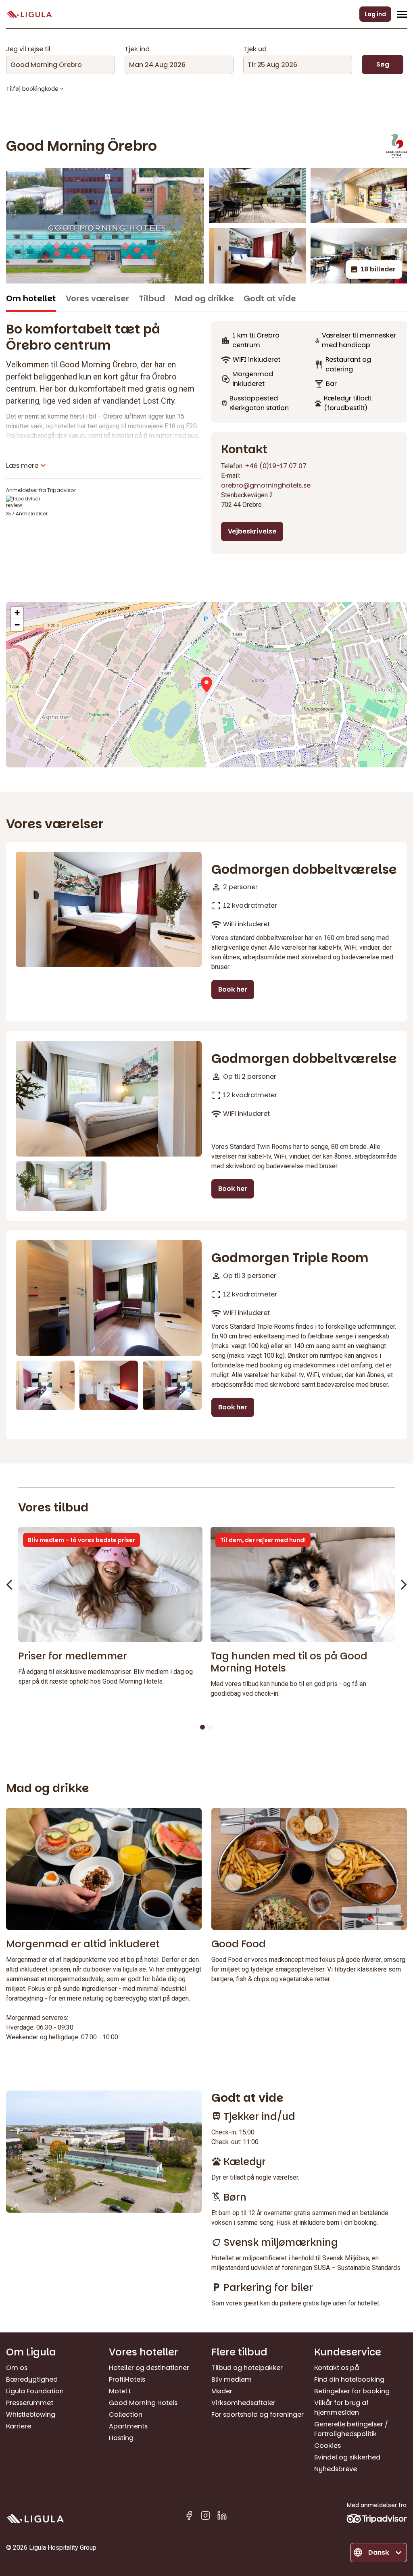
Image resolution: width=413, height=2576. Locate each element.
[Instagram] (205, 2517)
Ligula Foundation (35, 2391)
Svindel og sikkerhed (347, 2457)
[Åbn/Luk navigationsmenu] (402, 14)
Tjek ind (137, 49)
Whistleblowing (31, 2414)
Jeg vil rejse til (28, 49)
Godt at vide (270, 299)
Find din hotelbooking (349, 2379)
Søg (383, 64)
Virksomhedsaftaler (243, 2403)
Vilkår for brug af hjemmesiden (341, 2408)
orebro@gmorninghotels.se (266, 485)
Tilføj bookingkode (32, 89)
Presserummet (30, 2403)
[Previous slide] (9, 1585)
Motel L (120, 2391)
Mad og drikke (204, 299)
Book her (233, 989)
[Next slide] (404, 1585)
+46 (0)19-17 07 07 (276, 466)
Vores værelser (97, 299)
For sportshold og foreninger (258, 2414)
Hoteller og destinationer (149, 2368)
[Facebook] (189, 2517)
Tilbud (152, 299)
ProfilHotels (127, 2379)
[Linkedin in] (222, 2517)
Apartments (128, 2426)
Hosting (121, 2438)
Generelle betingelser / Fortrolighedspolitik (351, 2429)
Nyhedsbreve (336, 2469)
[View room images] (109, 910)
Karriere (19, 2426)
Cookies (327, 2446)
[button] (206, 685)
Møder (222, 2391)
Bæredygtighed (32, 2379)
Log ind (375, 14)
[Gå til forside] (29, 14)
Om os (17, 2368)
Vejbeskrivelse (252, 531)
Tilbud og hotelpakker (247, 2368)
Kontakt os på (337, 2368)
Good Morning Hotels (143, 2403)
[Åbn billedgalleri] (105, 226)
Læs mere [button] (22, 466)
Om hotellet (31, 299)
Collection (126, 2414)
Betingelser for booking (352, 2391)
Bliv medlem (232, 2379)
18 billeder (378, 269)
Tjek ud (255, 49)
